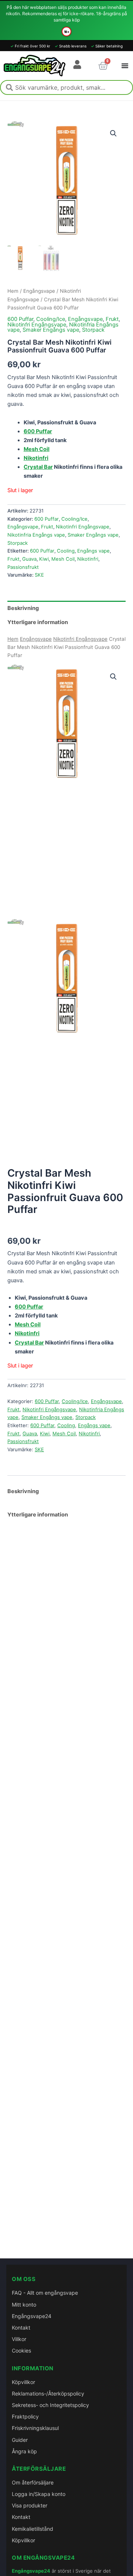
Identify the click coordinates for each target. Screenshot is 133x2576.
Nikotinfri (88, 559)
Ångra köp (24, 2451)
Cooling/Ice (51, 319)
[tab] (66, 1487)
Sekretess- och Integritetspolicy (50, 2405)
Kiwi (44, 559)
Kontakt (21, 2328)
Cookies (21, 2350)
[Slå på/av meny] (125, 66)
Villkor (19, 2339)
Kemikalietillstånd (33, 2529)
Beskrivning (23, 1491)
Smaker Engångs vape (51, 330)
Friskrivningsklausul (35, 2428)
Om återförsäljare (33, 2482)
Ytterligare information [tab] (38, 622)
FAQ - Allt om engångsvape (45, 2293)
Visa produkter (30, 2505)
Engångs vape (93, 551)
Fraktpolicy (25, 2416)
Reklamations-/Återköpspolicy (48, 2393)
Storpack (93, 330)
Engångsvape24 (32, 2316)
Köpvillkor (23, 2382)
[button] (113, 133)
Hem (13, 291)
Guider (20, 2440)
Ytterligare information (38, 1515)
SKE (39, 575)
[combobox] (66, 87)
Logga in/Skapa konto (39, 2494)
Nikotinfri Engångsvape (37, 325)
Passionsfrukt (23, 567)
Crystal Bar (38, 467)
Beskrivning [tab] (23, 608)
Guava (29, 559)
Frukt (112, 319)
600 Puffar (20, 319)
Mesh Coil (63, 559)
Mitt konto (24, 2305)
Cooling (66, 551)
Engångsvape (39, 291)
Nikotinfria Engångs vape (36, 535)
